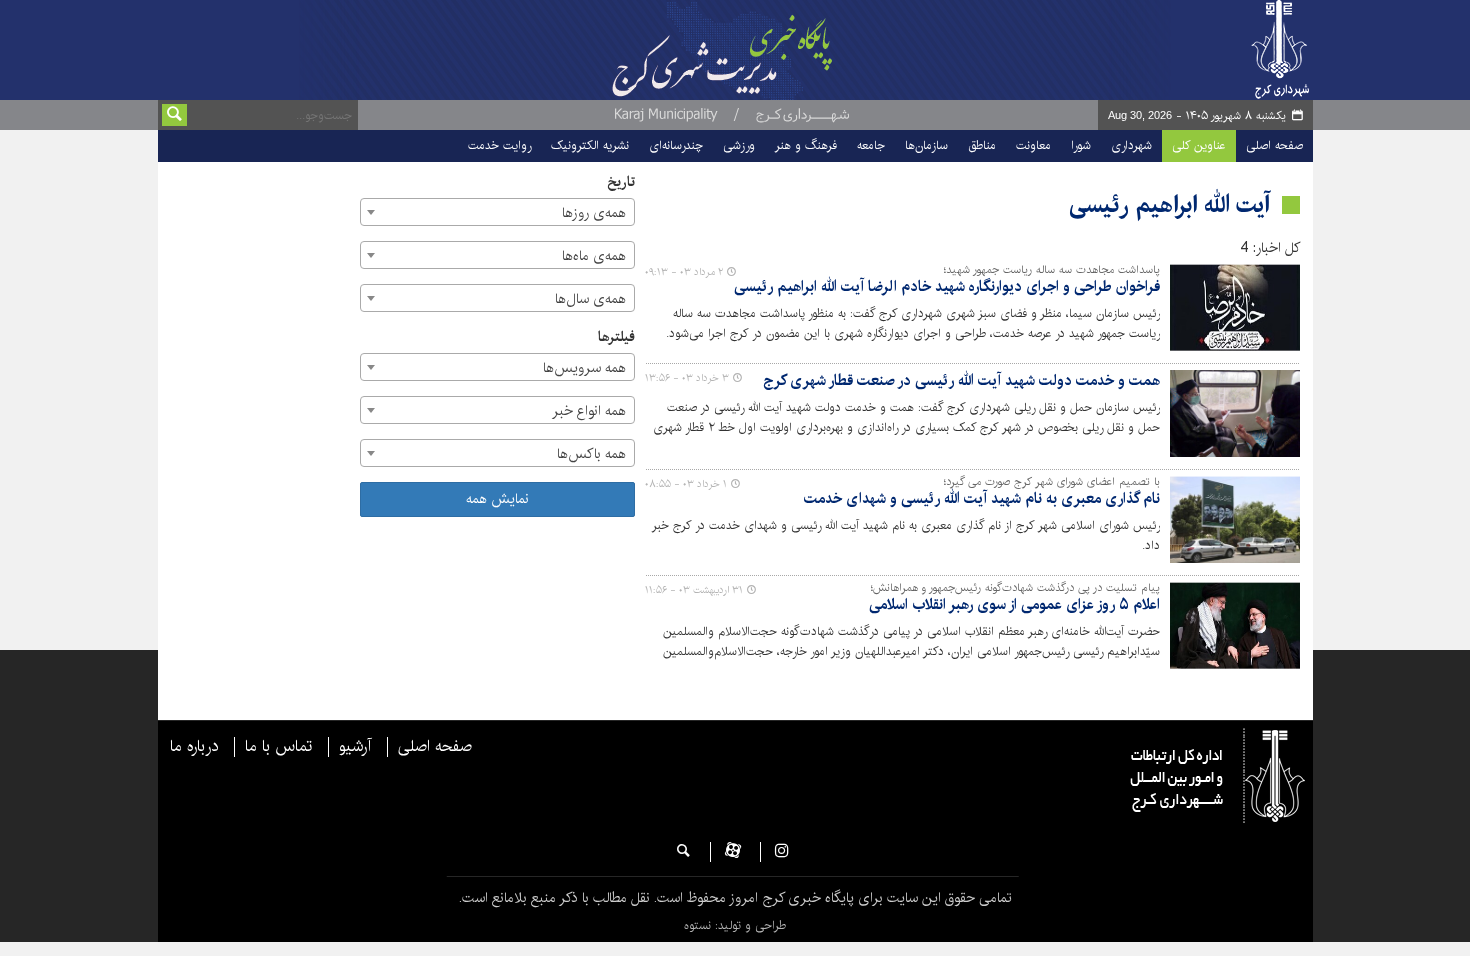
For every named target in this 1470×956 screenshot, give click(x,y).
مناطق (982, 145)
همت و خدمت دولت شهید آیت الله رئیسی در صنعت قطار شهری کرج (961, 381)
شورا (1081, 145)
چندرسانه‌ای (676, 145)
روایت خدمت (499, 145)
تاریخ (621, 182)
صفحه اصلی (1274, 145)
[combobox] (497, 212)
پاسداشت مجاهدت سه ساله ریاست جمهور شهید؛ (1051, 270)
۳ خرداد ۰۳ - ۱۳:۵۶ (687, 378)
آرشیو (355, 747)
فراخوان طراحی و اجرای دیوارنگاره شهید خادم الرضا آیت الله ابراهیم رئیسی (947, 287)
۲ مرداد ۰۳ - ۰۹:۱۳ (684, 272)
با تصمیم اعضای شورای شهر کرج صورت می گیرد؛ (1051, 482)
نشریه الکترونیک (590, 145)
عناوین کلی (1199, 145)
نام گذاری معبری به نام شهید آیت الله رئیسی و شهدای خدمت (982, 499)
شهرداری (1131, 145)
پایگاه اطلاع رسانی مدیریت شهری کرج (772, 50)
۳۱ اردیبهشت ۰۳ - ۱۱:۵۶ (694, 590)
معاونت (1033, 145)
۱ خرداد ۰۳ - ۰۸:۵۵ (686, 484)
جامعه (871, 145)
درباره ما (194, 747)
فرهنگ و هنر (806, 145)
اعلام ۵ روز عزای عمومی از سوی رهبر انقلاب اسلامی (1014, 605)
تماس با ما (278, 747)
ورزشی (739, 145)
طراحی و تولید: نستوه (735, 925)
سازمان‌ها (926, 145)
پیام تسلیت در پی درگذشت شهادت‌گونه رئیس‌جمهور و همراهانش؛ (1015, 588)
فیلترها (616, 337)
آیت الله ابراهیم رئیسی (1169, 205)
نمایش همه (497, 499)
